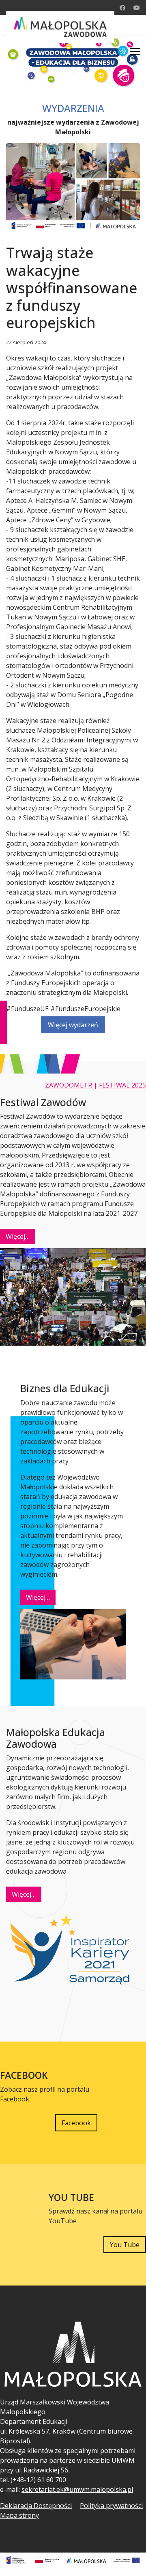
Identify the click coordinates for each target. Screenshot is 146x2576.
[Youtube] (137, 7)
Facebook (76, 2123)
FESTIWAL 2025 (122, 1085)
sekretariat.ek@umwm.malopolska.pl (77, 2489)
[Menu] (135, 51)
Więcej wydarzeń (73, 1025)
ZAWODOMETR (69, 1085)
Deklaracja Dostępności (36, 2506)
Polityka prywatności (111, 2506)
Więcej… (18, 1236)
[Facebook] (122, 7)
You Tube (125, 2245)
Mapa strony (19, 2515)
